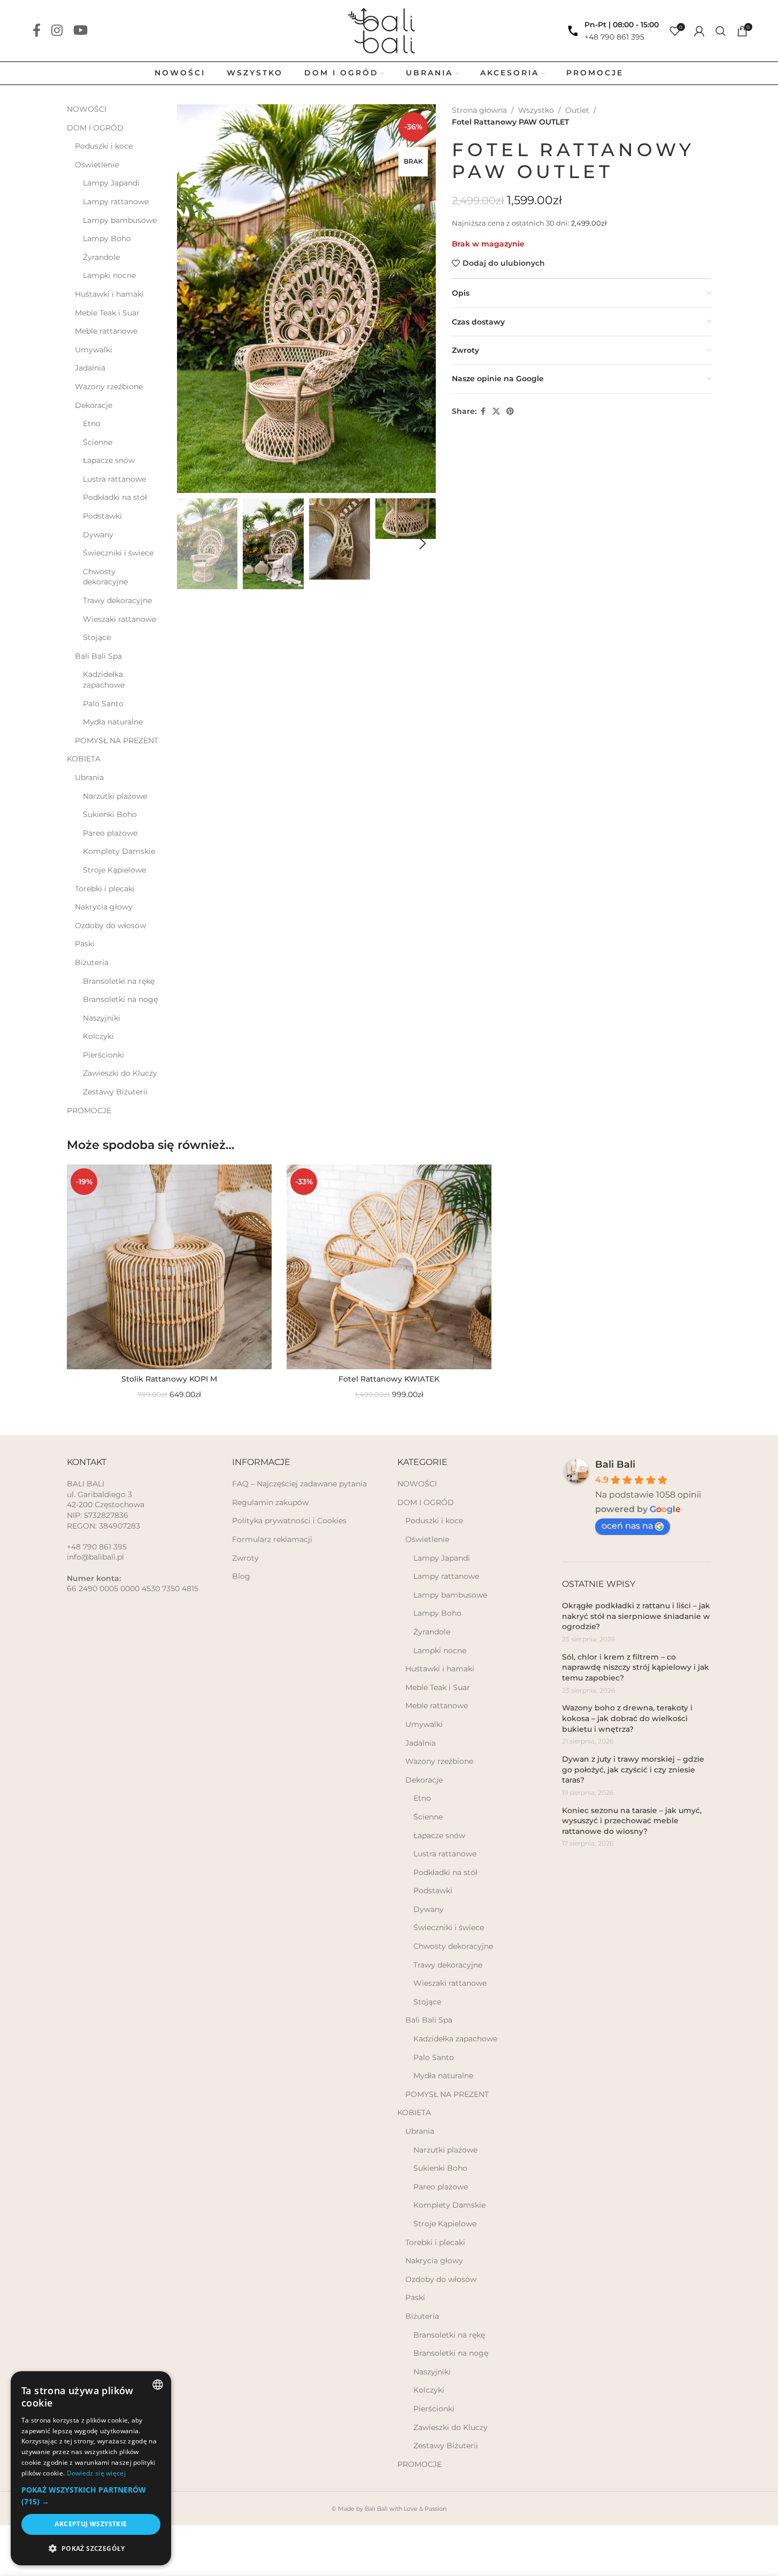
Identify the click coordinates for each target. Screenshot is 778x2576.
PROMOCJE (89, 1110)
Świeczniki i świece (118, 553)
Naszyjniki (102, 1018)
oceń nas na (627, 1526)
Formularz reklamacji (272, 1539)
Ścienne (98, 442)
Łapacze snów (109, 460)
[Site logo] (389, 30)
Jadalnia (90, 368)
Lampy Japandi (111, 183)
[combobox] (158, 2385)
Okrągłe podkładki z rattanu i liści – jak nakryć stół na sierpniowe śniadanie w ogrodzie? (636, 1616)
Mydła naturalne (113, 722)
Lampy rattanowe (116, 202)
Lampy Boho (107, 238)
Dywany (98, 535)
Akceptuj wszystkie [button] (91, 2524)
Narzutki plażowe (115, 796)
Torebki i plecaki (105, 889)
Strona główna (479, 110)
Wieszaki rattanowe (120, 619)
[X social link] (496, 411)
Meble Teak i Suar (107, 313)
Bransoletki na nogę (120, 999)
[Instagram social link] (57, 31)
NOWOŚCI (87, 109)
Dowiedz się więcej (96, 2473)
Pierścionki (103, 1055)
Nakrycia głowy (104, 907)
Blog (241, 1576)
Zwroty (245, 1558)
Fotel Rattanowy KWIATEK (389, 1379)
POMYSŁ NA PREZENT (117, 741)
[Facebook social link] (37, 31)
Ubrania (89, 777)
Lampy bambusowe (120, 220)
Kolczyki (98, 1036)
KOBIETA (84, 759)
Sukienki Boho (110, 814)
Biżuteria (92, 962)
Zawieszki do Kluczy (120, 1073)
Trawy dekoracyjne (117, 600)
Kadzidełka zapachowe (104, 680)
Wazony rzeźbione (109, 387)
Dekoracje (94, 405)
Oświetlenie (97, 165)
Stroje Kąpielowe (114, 870)
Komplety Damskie (119, 851)
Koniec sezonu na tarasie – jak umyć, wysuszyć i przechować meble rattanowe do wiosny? (632, 1821)
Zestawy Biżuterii (115, 1092)
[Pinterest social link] (510, 411)
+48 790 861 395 (614, 37)
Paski (85, 944)
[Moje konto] (699, 31)
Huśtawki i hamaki (109, 294)
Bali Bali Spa (98, 656)
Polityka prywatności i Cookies (289, 1521)
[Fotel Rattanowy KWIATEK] (389, 1267)
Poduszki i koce (104, 146)
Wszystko (536, 110)
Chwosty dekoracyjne (105, 577)
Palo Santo (103, 704)
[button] (190, 544)
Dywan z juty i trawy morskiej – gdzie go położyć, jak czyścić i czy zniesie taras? (633, 1769)
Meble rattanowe (106, 331)
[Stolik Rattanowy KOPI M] (169, 1267)
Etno (92, 423)
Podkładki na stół (115, 497)
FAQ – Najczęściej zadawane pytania (299, 1484)
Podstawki (102, 516)
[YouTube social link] (80, 31)
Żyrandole (101, 257)
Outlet (577, 110)
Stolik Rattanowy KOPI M (169, 1379)
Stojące (97, 637)
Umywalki (94, 350)
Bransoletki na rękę (119, 981)
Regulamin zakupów (270, 1502)
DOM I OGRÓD (95, 128)
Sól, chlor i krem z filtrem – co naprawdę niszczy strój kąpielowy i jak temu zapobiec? (636, 1667)
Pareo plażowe (110, 833)
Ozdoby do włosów (110, 925)
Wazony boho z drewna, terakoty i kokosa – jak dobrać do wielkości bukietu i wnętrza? (627, 1718)
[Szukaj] (721, 31)
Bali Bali (615, 1464)
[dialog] (91, 2468)
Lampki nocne (109, 275)
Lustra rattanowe (114, 479)
